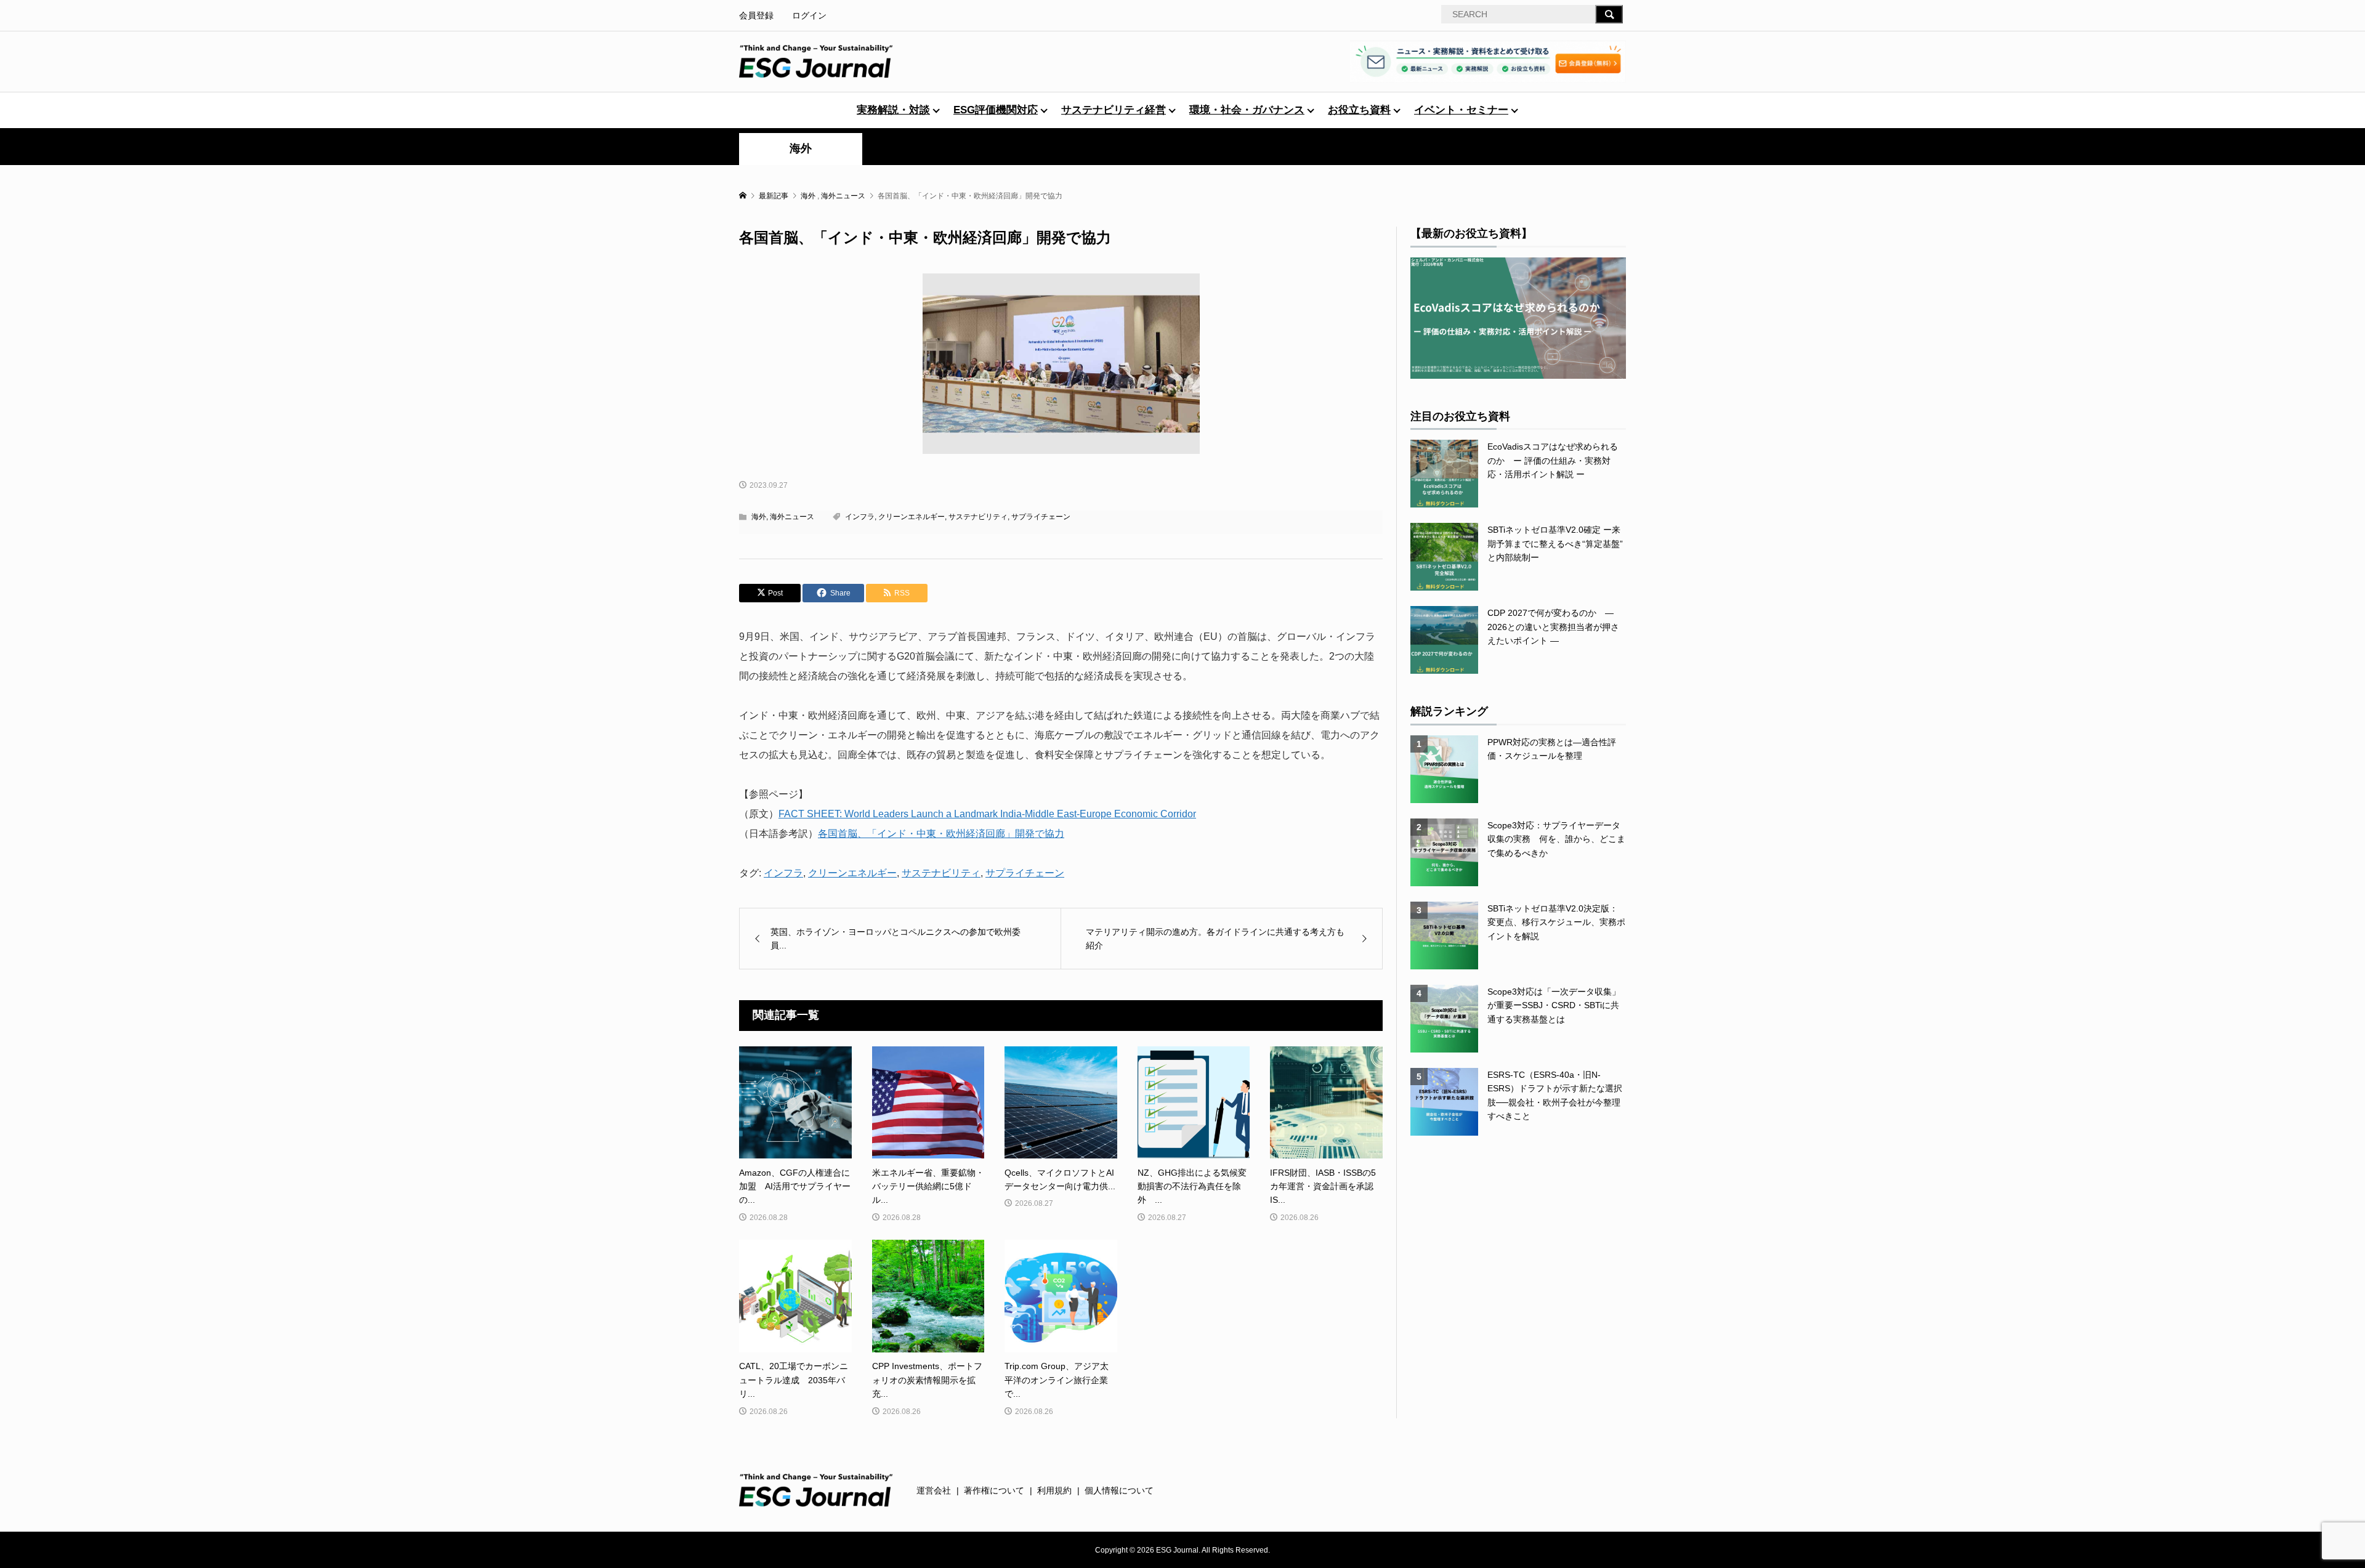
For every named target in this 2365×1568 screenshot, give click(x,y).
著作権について (994, 1490)
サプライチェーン (1041, 517)
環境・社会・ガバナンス (1247, 110)
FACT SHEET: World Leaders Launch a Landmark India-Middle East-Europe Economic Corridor (987, 814)
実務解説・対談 (893, 110)
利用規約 (1054, 1490)
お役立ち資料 (1359, 110)
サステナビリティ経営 (1114, 110)
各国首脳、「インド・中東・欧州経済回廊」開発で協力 (941, 834)
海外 (801, 148)
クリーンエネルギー (912, 517)
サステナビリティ (978, 517)
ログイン (809, 15)
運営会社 (934, 1490)
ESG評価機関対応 (996, 110)
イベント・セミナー (1461, 110)
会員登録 (756, 15)
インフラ (860, 517)
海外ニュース (792, 517)
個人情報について (1119, 1490)
